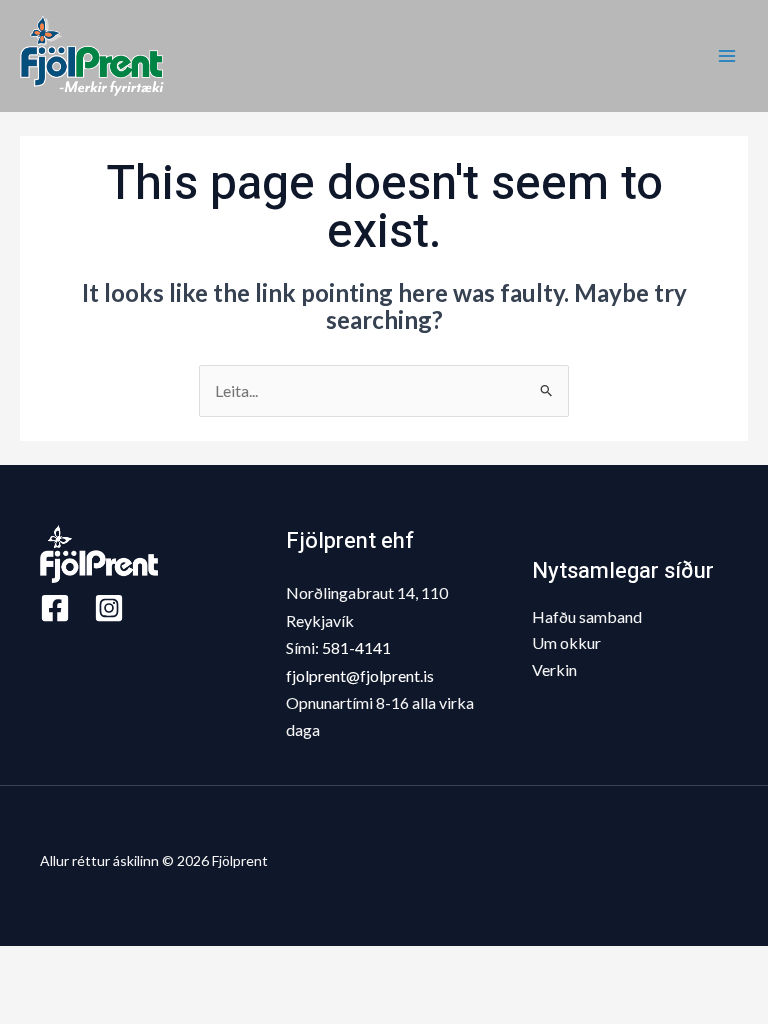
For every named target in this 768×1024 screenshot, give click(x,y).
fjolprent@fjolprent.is (360, 675)
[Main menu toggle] (727, 56)
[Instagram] (109, 608)
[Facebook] (55, 608)
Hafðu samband (587, 616)
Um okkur (566, 642)
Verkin (554, 669)
